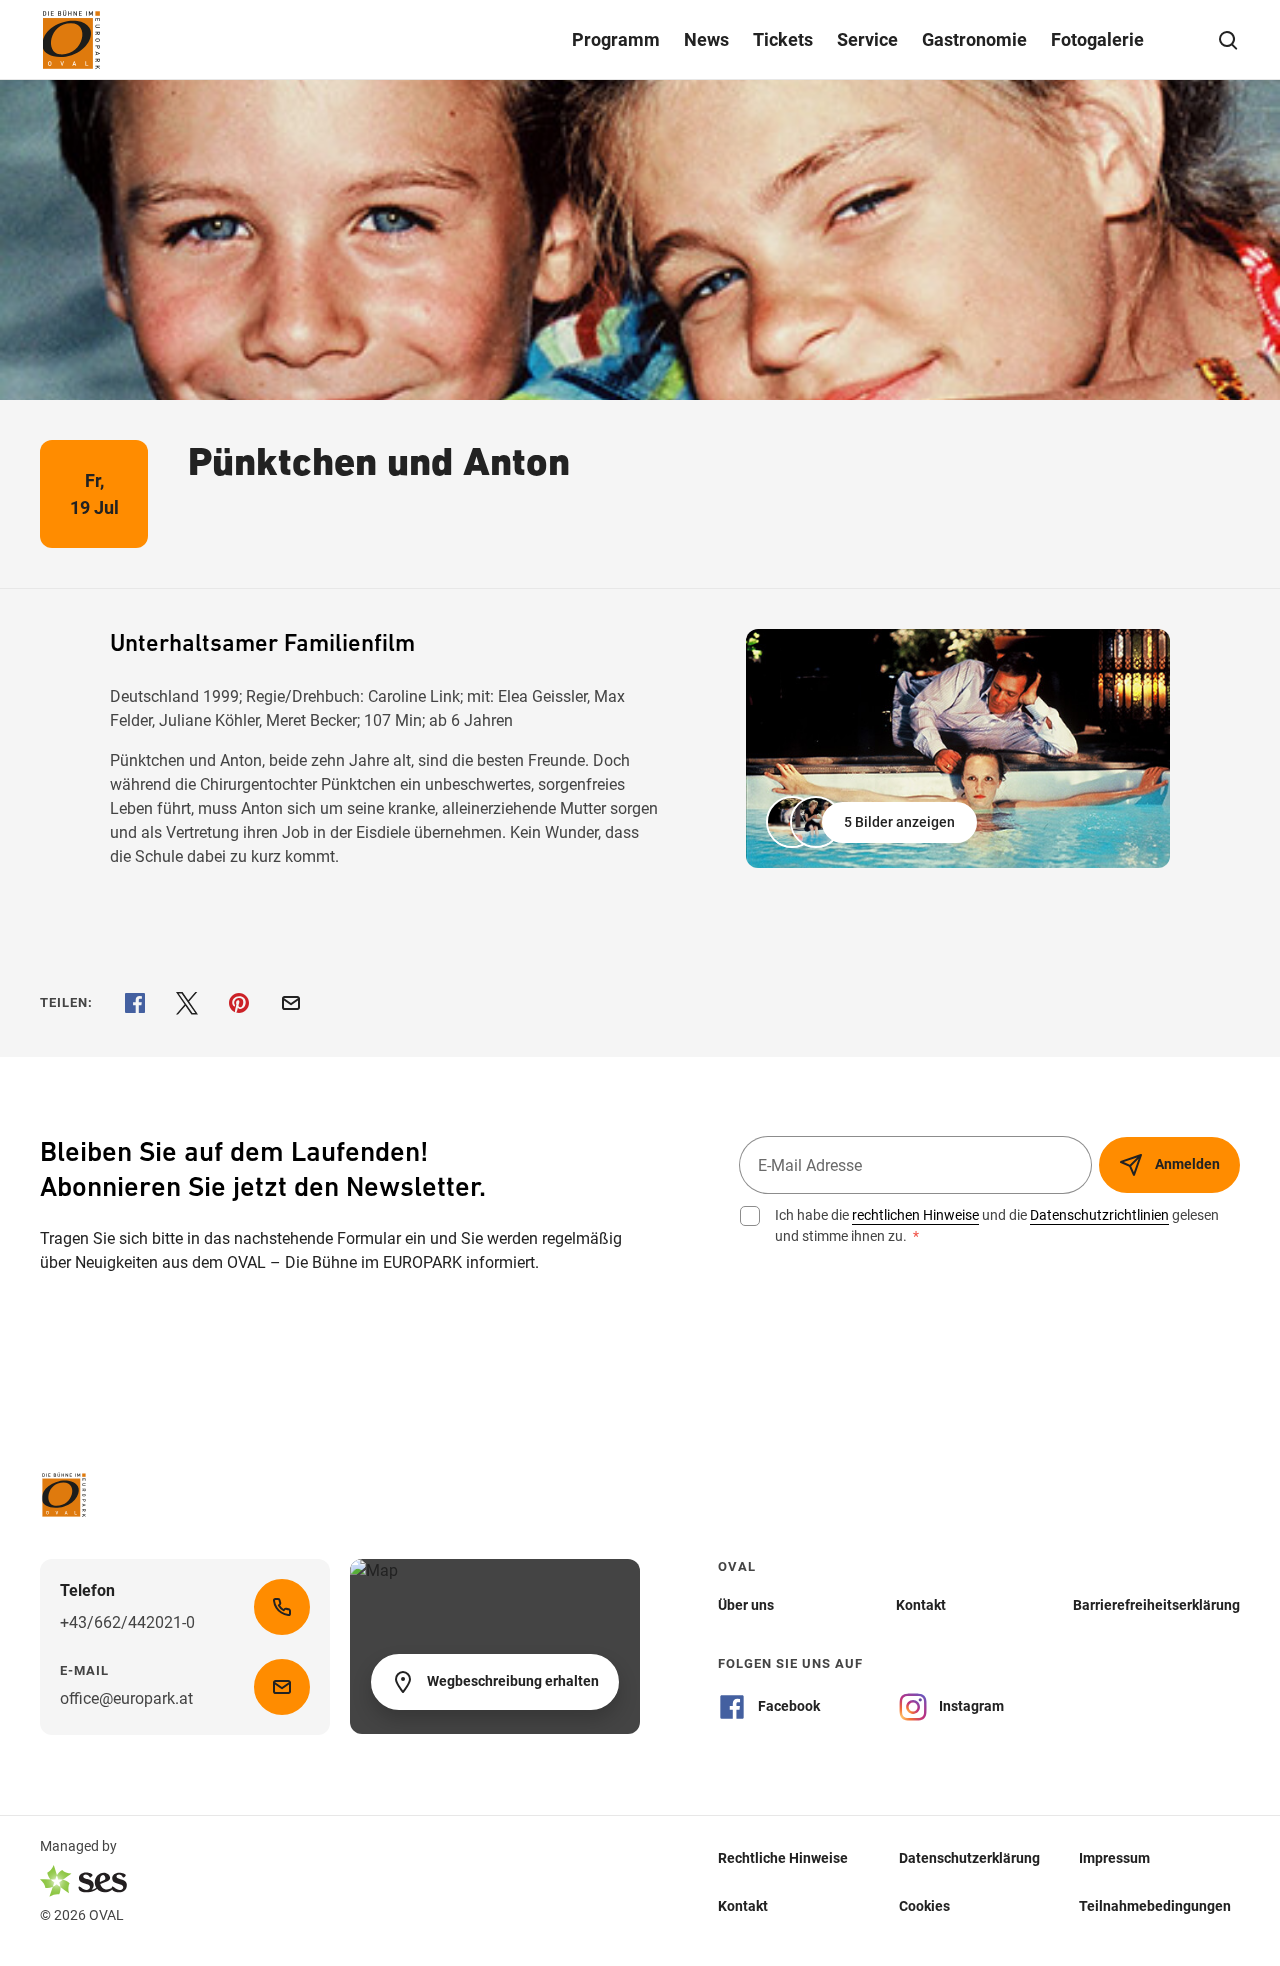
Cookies (924, 1905)
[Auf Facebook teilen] (135, 1003)
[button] (873, 822)
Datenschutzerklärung (969, 1857)
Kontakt (743, 1905)
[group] (958, 748)
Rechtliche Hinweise (783, 1857)
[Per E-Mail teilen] (291, 1003)
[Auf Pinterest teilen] (239, 1003)
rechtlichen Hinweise (915, 1215)
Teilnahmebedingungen (1155, 1905)
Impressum (1114, 1857)
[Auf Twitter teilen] (187, 1003)
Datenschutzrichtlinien (1099, 1215)
